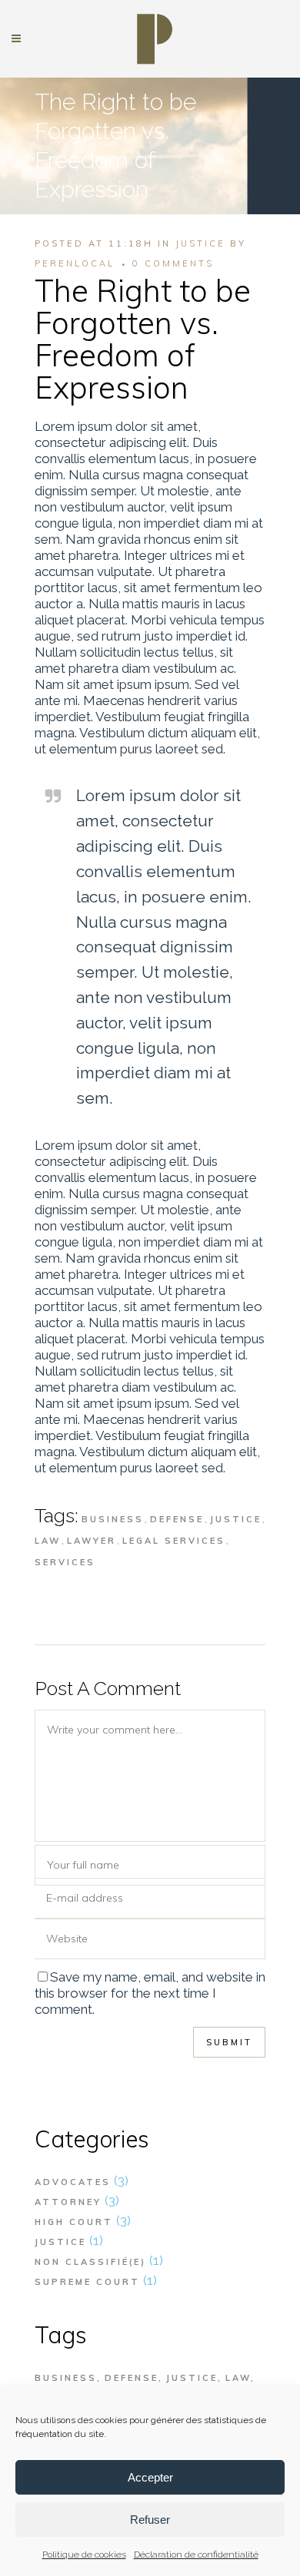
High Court (74, 2222)
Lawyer (92, 1541)
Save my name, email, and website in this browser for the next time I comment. (150, 1993)
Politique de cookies (84, 2554)
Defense (177, 1519)
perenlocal (75, 263)
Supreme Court (87, 2282)
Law (48, 1541)
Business (113, 1519)
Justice (200, 243)
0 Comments (173, 263)
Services (65, 1562)
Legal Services (174, 1541)
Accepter (150, 2477)
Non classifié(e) (90, 2262)
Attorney (68, 2202)
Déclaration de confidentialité (196, 2554)
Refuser (150, 2520)
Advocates (73, 2182)
